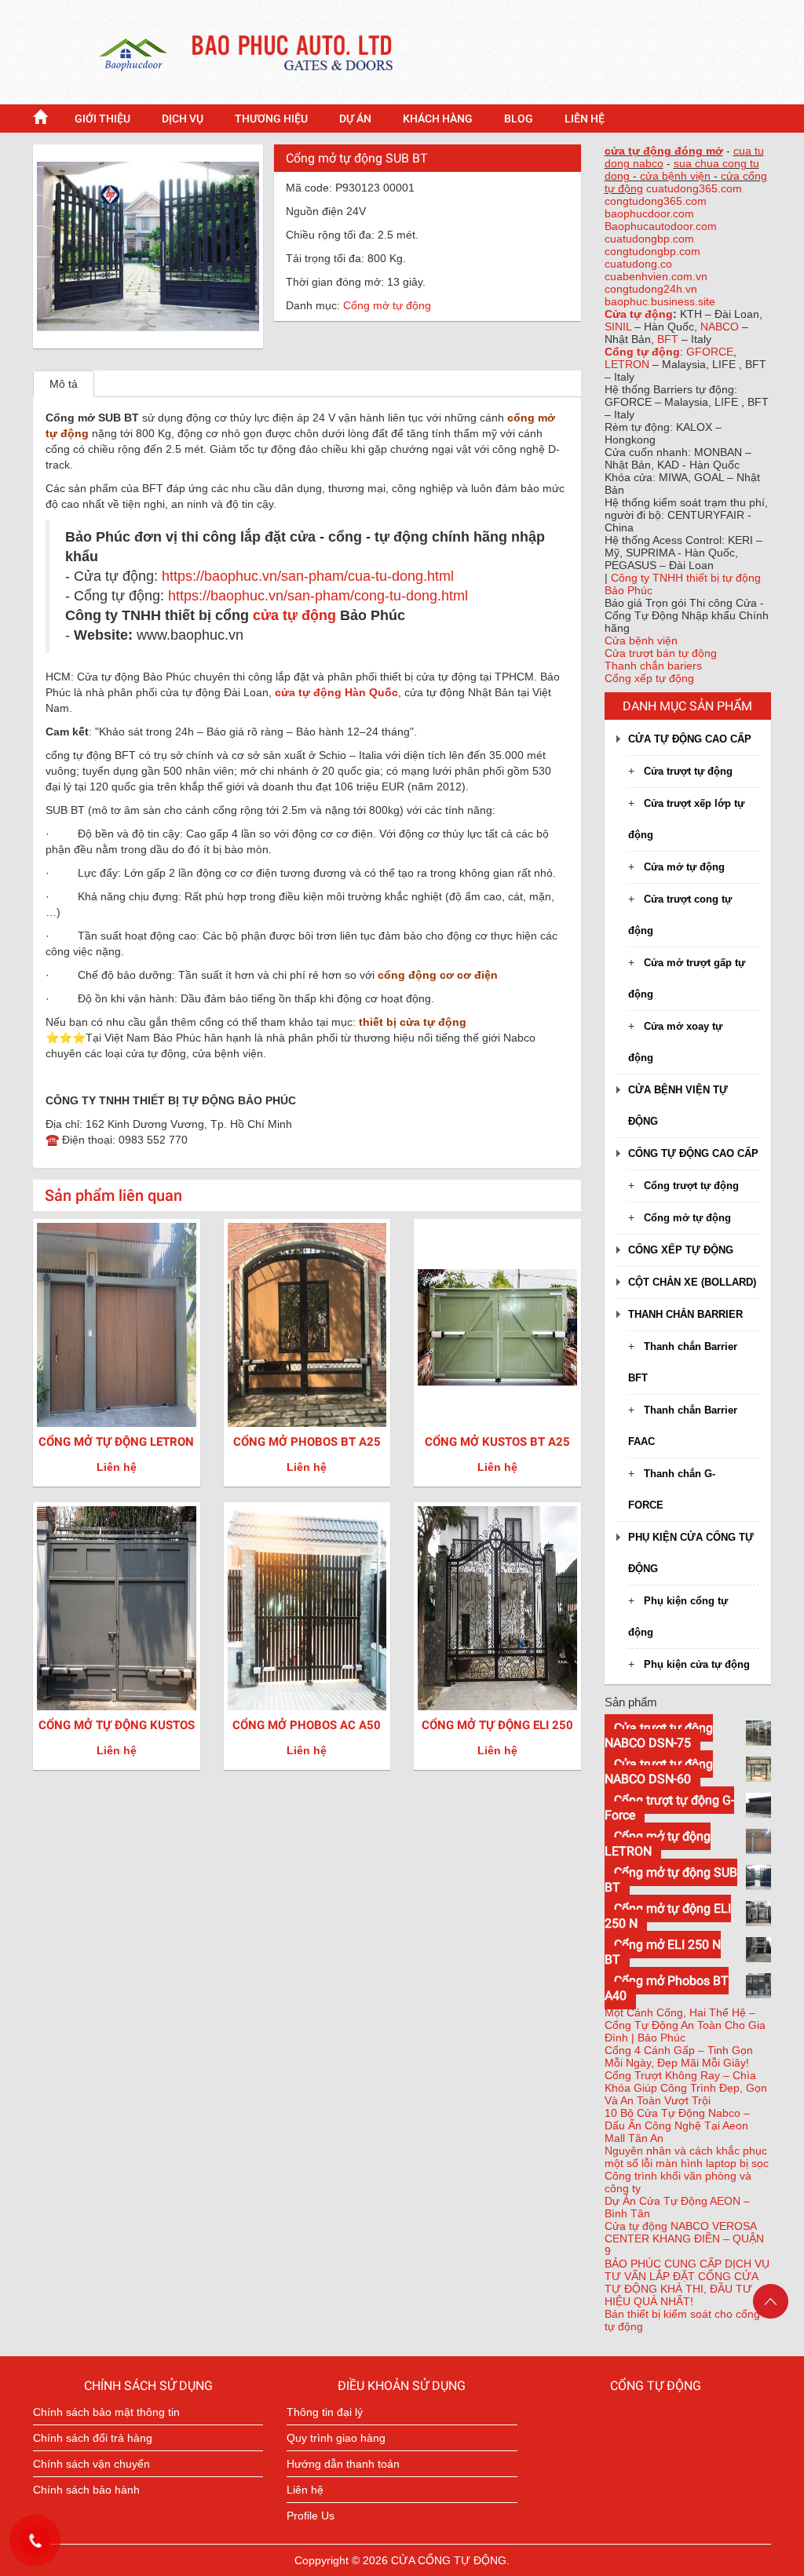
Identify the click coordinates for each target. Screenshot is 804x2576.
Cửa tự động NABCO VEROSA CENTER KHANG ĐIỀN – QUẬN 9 (684, 2238)
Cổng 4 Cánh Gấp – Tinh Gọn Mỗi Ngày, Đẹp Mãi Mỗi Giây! (679, 2056)
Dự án (355, 119)
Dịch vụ (183, 119)
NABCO (721, 327)
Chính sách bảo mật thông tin (106, 2412)
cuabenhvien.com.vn (656, 276)
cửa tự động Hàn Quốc (336, 692)
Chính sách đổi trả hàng (93, 2438)
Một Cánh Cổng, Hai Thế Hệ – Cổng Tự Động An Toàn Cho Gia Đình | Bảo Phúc (685, 2025)
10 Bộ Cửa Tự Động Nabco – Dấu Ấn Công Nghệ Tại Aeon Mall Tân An (677, 2125)
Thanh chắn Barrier (685, 1314)
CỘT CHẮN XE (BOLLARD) (692, 1282)
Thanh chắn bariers (653, 666)
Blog (519, 119)
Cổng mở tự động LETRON (116, 1442)
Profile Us (311, 2516)
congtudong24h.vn (651, 289)
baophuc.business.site (660, 301)
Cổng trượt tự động (691, 1186)
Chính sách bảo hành (86, 2490)
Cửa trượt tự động (688, 771)
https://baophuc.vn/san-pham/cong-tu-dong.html (318, 596)
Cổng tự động (642, 352)
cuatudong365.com (694, 188)
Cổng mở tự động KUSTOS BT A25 (117, 1732)
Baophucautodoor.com (661, 226)
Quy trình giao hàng (336, 2438)
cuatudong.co (638, 264)
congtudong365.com (656, 201)
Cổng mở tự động (387, 305)
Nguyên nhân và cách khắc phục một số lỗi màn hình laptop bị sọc (687, 2157)
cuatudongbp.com (649, 239)
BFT (669, 339)
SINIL (619, 327)
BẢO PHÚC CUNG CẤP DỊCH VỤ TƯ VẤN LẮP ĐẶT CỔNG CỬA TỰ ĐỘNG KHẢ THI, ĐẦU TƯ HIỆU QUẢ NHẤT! (687, 2282)
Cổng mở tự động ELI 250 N (497, 1732)
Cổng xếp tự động (649, 678)
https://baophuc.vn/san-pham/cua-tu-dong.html (308, 576)
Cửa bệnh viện (641, 640)
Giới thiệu (102, 119)
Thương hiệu (271, 119)
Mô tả (64, 384)
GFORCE (710, 352)
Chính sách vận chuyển (91, 2464)
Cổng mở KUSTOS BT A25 (497, 1442)
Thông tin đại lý (325, 2412)
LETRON (629, 364)
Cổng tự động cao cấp (693, 1153)
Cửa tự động (639, 314)
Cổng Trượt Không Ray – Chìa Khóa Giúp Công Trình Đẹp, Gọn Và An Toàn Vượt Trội (686, 2088)
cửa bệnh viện (675, 176)
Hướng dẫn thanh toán (343, 2464)
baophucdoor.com (649, 213)
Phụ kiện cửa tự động (697, 1664)
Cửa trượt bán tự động (661, 653)
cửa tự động (294, 615)
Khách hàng (438, 119)
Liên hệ (585, 119)
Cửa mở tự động (684, 867)
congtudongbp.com (652, 251)
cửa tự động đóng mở (664, 151)
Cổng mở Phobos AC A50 (307, 1725)
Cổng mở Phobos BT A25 (307, 1442)
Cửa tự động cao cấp (690, 739)
